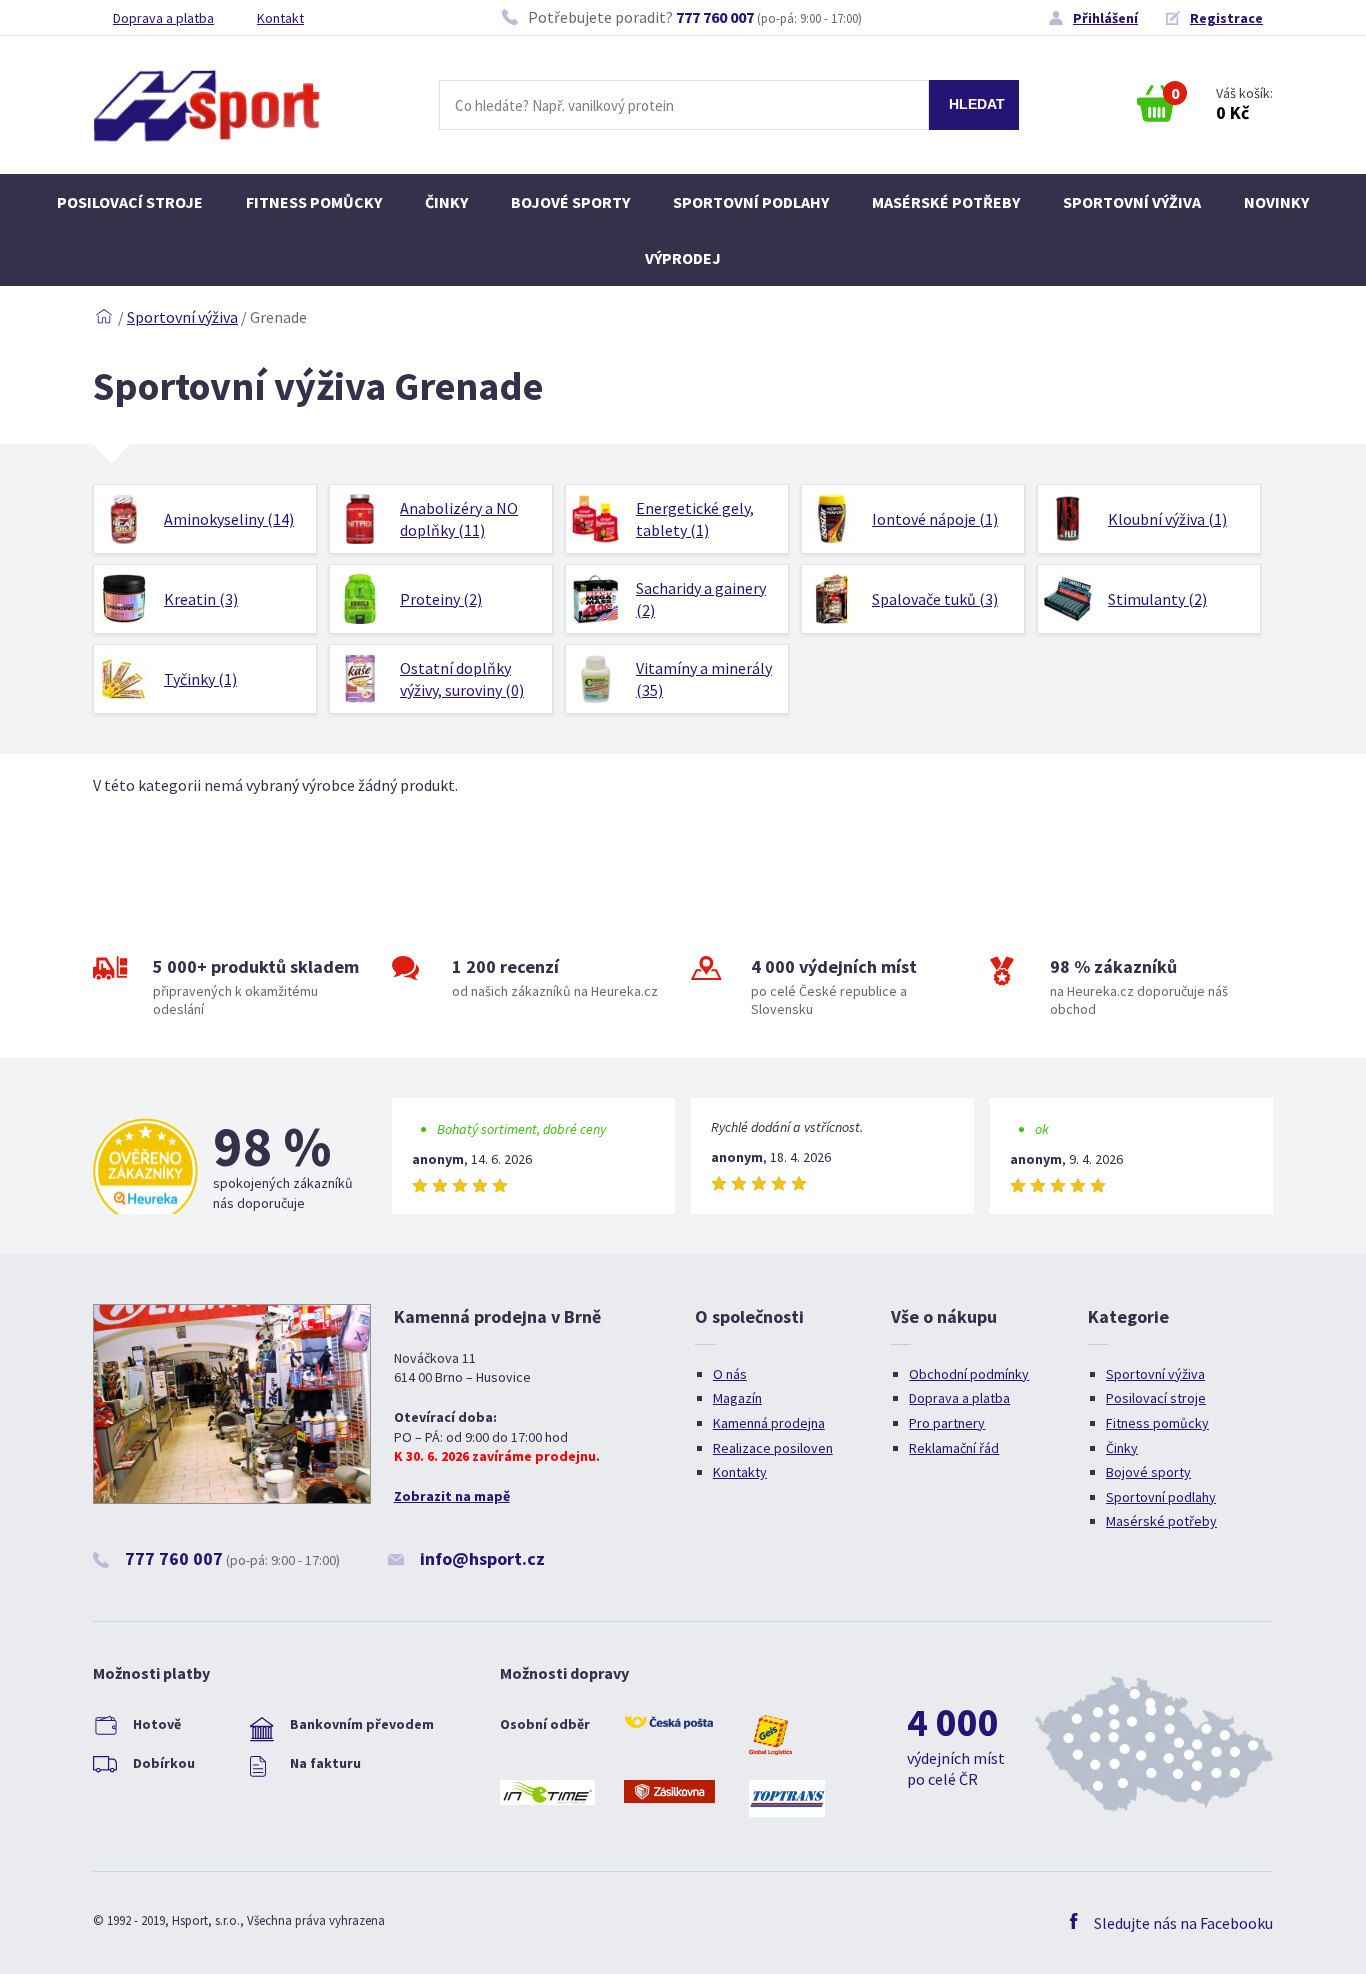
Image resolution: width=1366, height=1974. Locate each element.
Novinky (1276, 202)
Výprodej (683, 258)
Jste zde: (104, 317)
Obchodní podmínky (969, 1374)
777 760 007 (715, 17)
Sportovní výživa (1132, 202)
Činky (446, 202)
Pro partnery (947, 1423)
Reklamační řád (954, 1448)
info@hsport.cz (482, 1558)
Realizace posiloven (773, 1448)
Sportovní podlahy (751, 202)
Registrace (1226, 18)
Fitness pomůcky (314, 202)
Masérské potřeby (946, 202)
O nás (730, 1374)
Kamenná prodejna (769, 1423)
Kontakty (740, 1472)
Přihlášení (1105, 18)
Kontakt (280, 18)
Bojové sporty (570, 202)
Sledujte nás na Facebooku (1183, 1923)
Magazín (737, 1398)
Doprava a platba (163, 18)
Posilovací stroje (130, 202)
